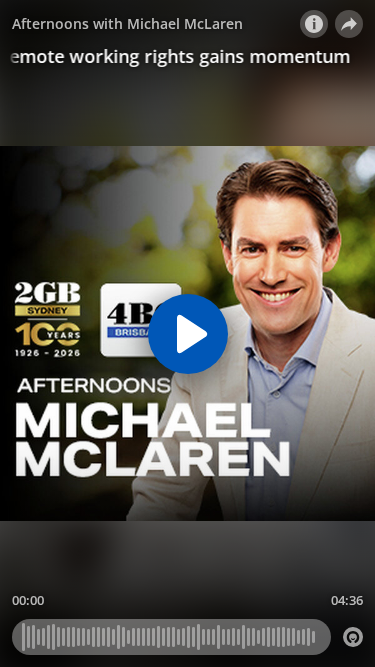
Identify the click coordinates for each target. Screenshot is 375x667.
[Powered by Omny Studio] (353, 637)
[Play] (188, 334)
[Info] (314, 24)
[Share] (349, 24)
